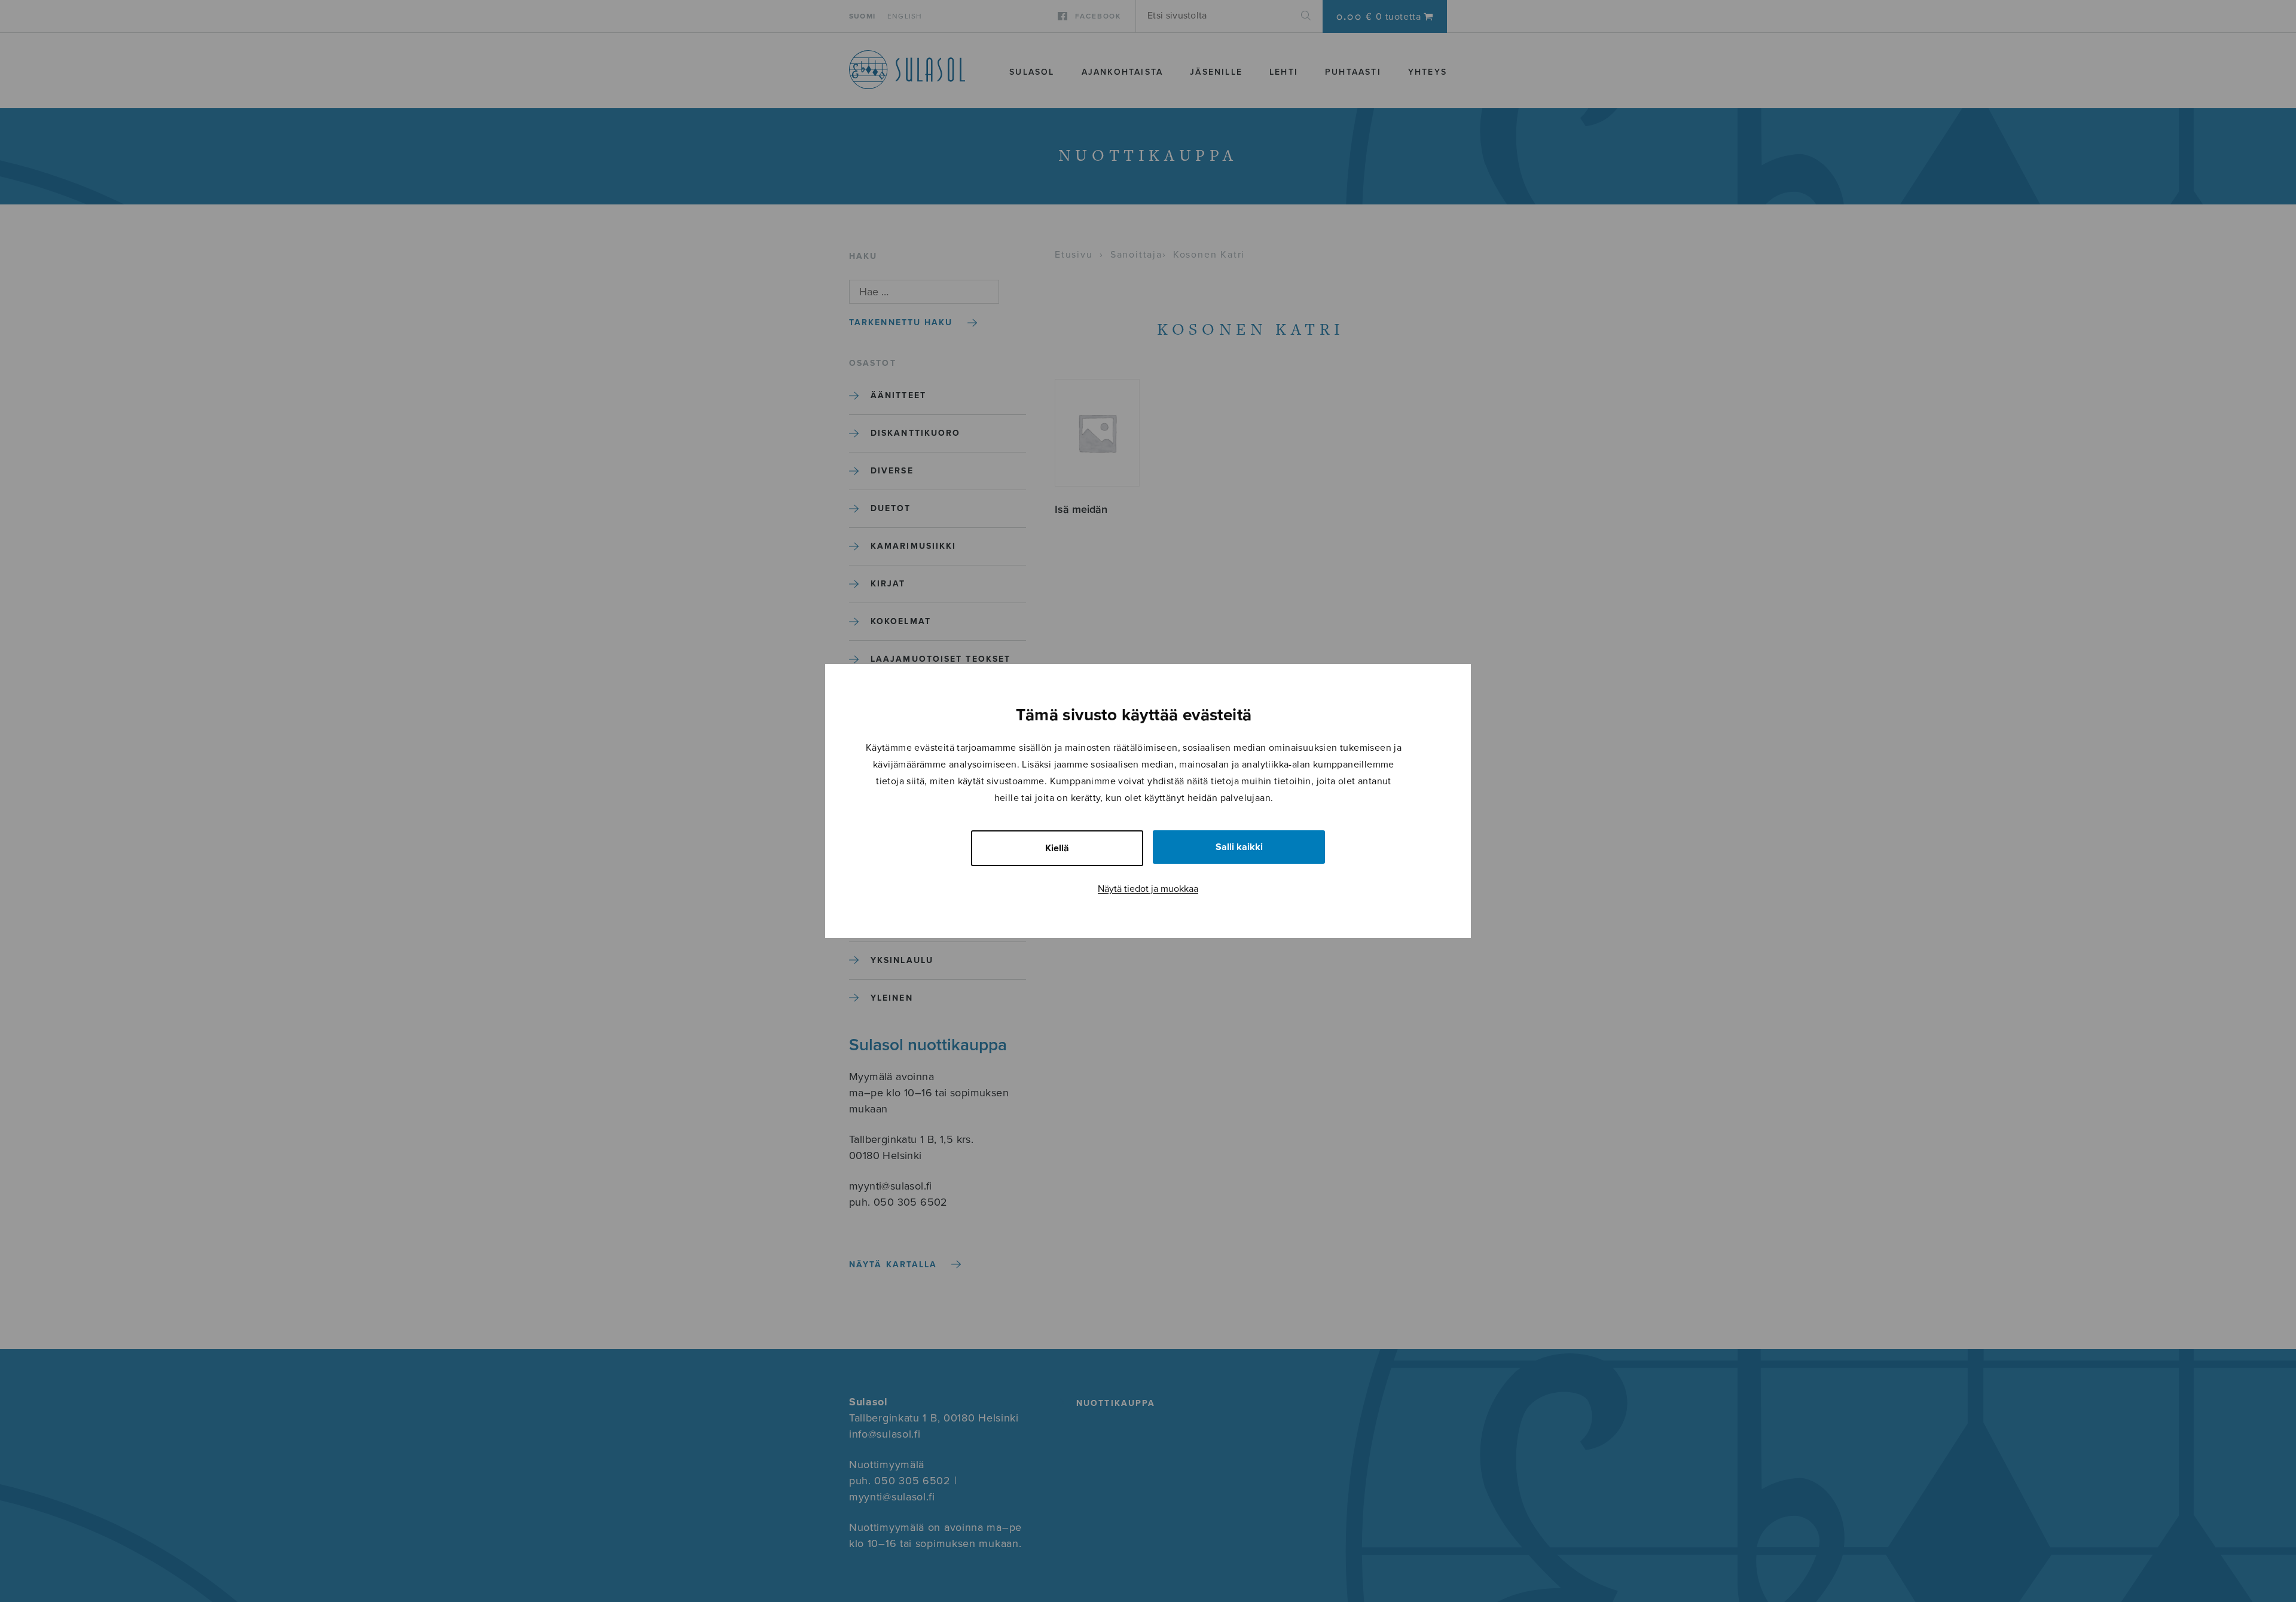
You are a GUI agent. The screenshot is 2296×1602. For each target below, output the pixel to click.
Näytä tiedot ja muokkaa (1148, 889)
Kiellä (1057, 848)
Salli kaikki (1239, 847)
